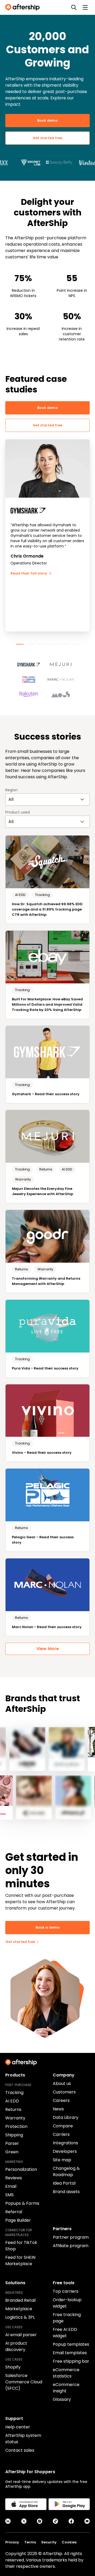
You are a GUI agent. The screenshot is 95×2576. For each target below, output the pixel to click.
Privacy (12, 2542)
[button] (32, 662)
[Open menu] (85, 7)
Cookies (69, 2542)
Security (49, 2542)
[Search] (74, 7)
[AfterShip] (24, 7)
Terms (30, 2542)
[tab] (20, 644)
